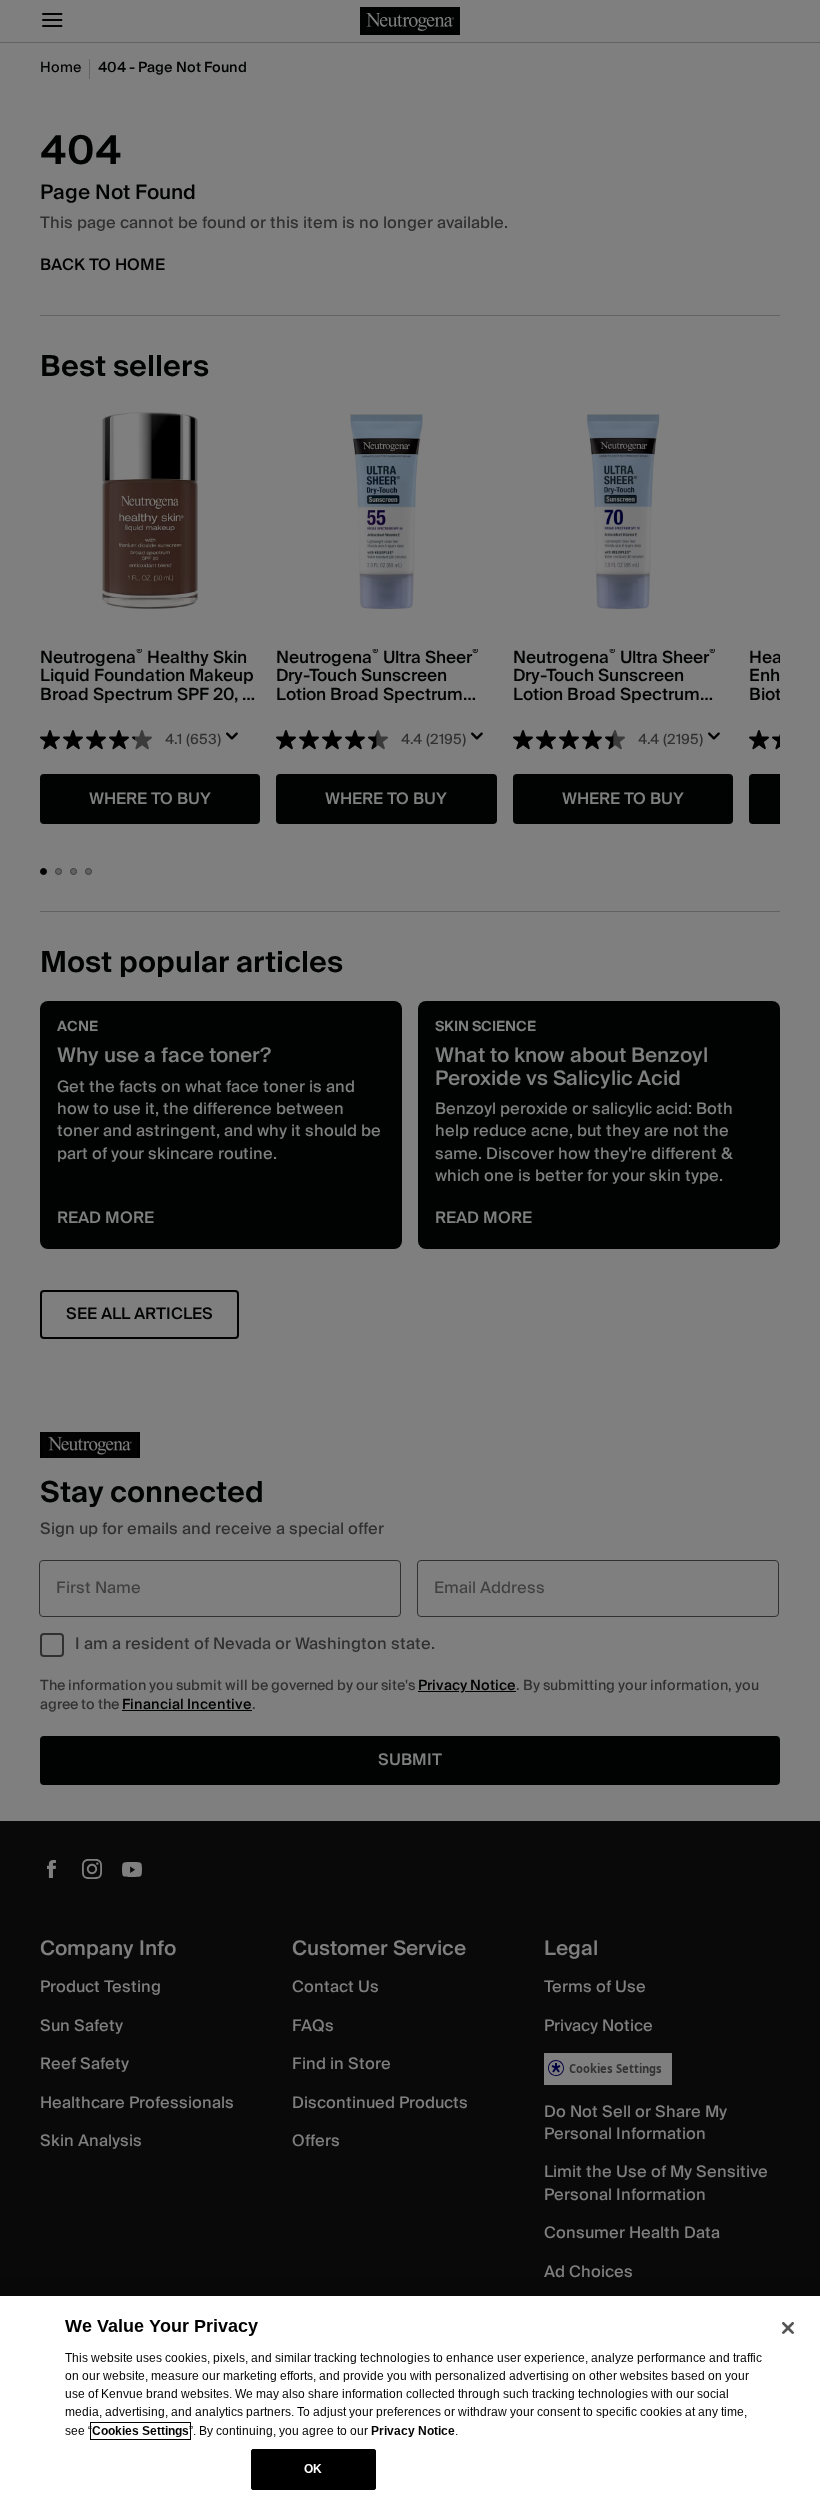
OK (313, 2469)
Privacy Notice (413, 2431)
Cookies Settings (140, 2431)
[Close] (788, 2328)
